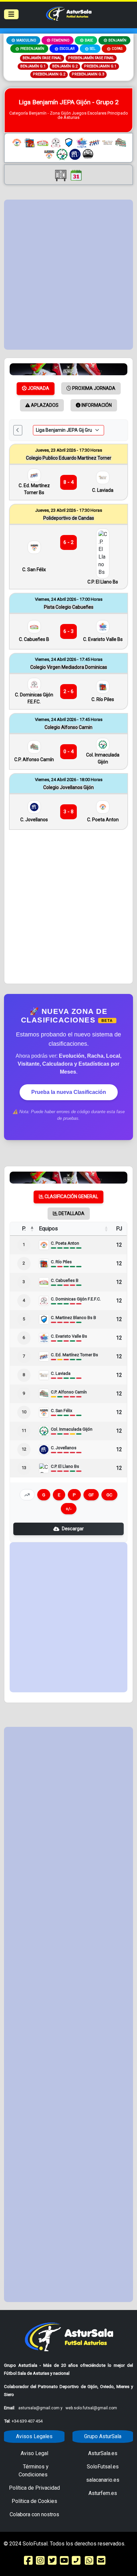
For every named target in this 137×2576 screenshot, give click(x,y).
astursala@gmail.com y (41, 2408)
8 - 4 (68, 482)
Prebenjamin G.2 (49, 74)
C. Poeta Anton (103, 820)
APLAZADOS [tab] (44, 405)
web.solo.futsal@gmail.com (91, 2408)
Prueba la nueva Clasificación (69, 1092)
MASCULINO (26, 40)
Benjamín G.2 (65, 66)
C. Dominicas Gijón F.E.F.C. (34, 698)
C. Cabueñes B (34, 639)
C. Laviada (103, 490)
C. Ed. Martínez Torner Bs (34, 489)
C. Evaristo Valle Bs (103, 639)
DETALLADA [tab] (71, 1213)
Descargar (73, 1529)
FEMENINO (61, 40)
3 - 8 (68, 812)
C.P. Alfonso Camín (34, 759)
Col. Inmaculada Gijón (103, 758)
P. (24, 1229)
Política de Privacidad (34, 2488)
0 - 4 (68, 752)
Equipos (48, 1229)
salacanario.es (103, 2480)
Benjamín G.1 (33, 66)
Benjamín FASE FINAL (42, 58)
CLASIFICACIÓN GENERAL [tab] (71, 1197)
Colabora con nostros (34, 2514)
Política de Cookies (34, 2501)
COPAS (117, 49)
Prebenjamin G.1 (100, 66)
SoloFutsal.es (103, 2467)
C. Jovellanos (34, 820)
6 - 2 (68, 542)
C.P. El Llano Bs (103, 582)
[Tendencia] (27, 1495)
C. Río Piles (103, 699)
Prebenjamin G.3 (88, 74)
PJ (119, 1229)
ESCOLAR (67, 49)
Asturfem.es (103, 2493)
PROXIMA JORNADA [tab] (93, 388)
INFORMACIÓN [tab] (96, 405)
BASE (89, 40)
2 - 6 (68, 691)
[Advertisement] (68, 275)
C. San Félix (34, 570)
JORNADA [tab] (38, 388)
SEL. (93, 49)
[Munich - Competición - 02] (68, 369)
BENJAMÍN (117, 40)
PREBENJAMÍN (32, 49)
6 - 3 (68, 631)
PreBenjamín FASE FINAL (91, 58)
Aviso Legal (34, 2453)
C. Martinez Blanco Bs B (73, 1318)
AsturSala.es (103, 2453)
